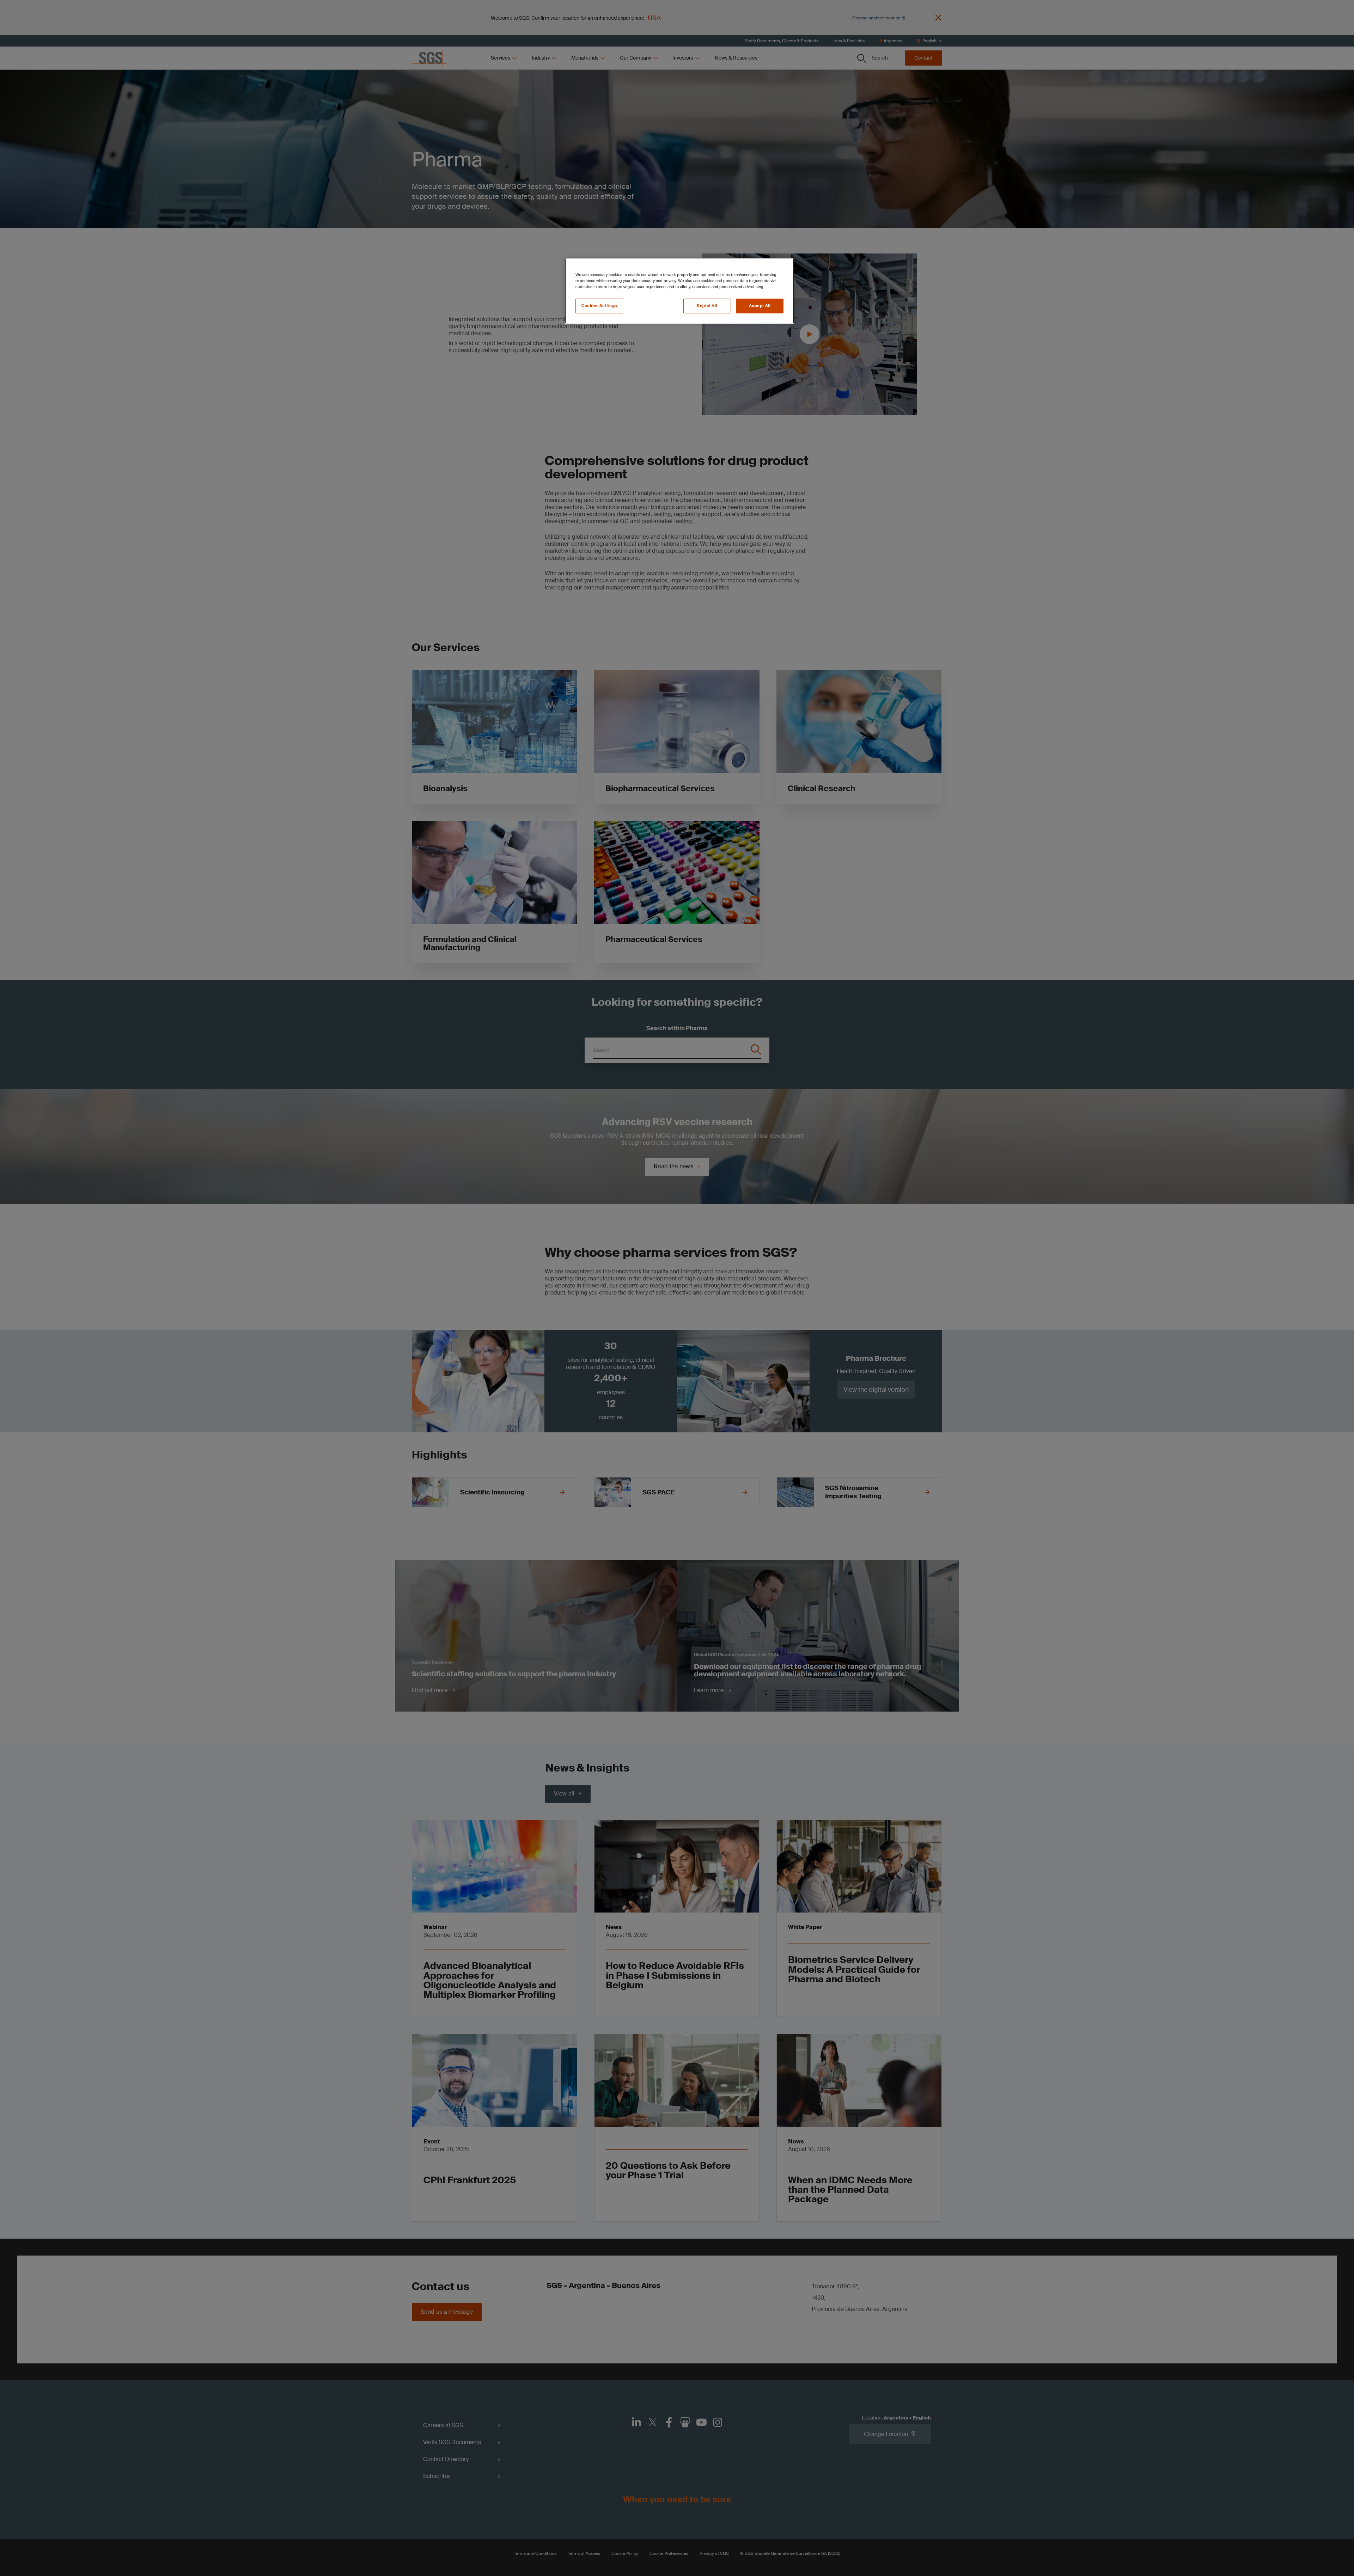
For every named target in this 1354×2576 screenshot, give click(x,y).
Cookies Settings (599, 306)
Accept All (760, 306)
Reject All (707, 306)
